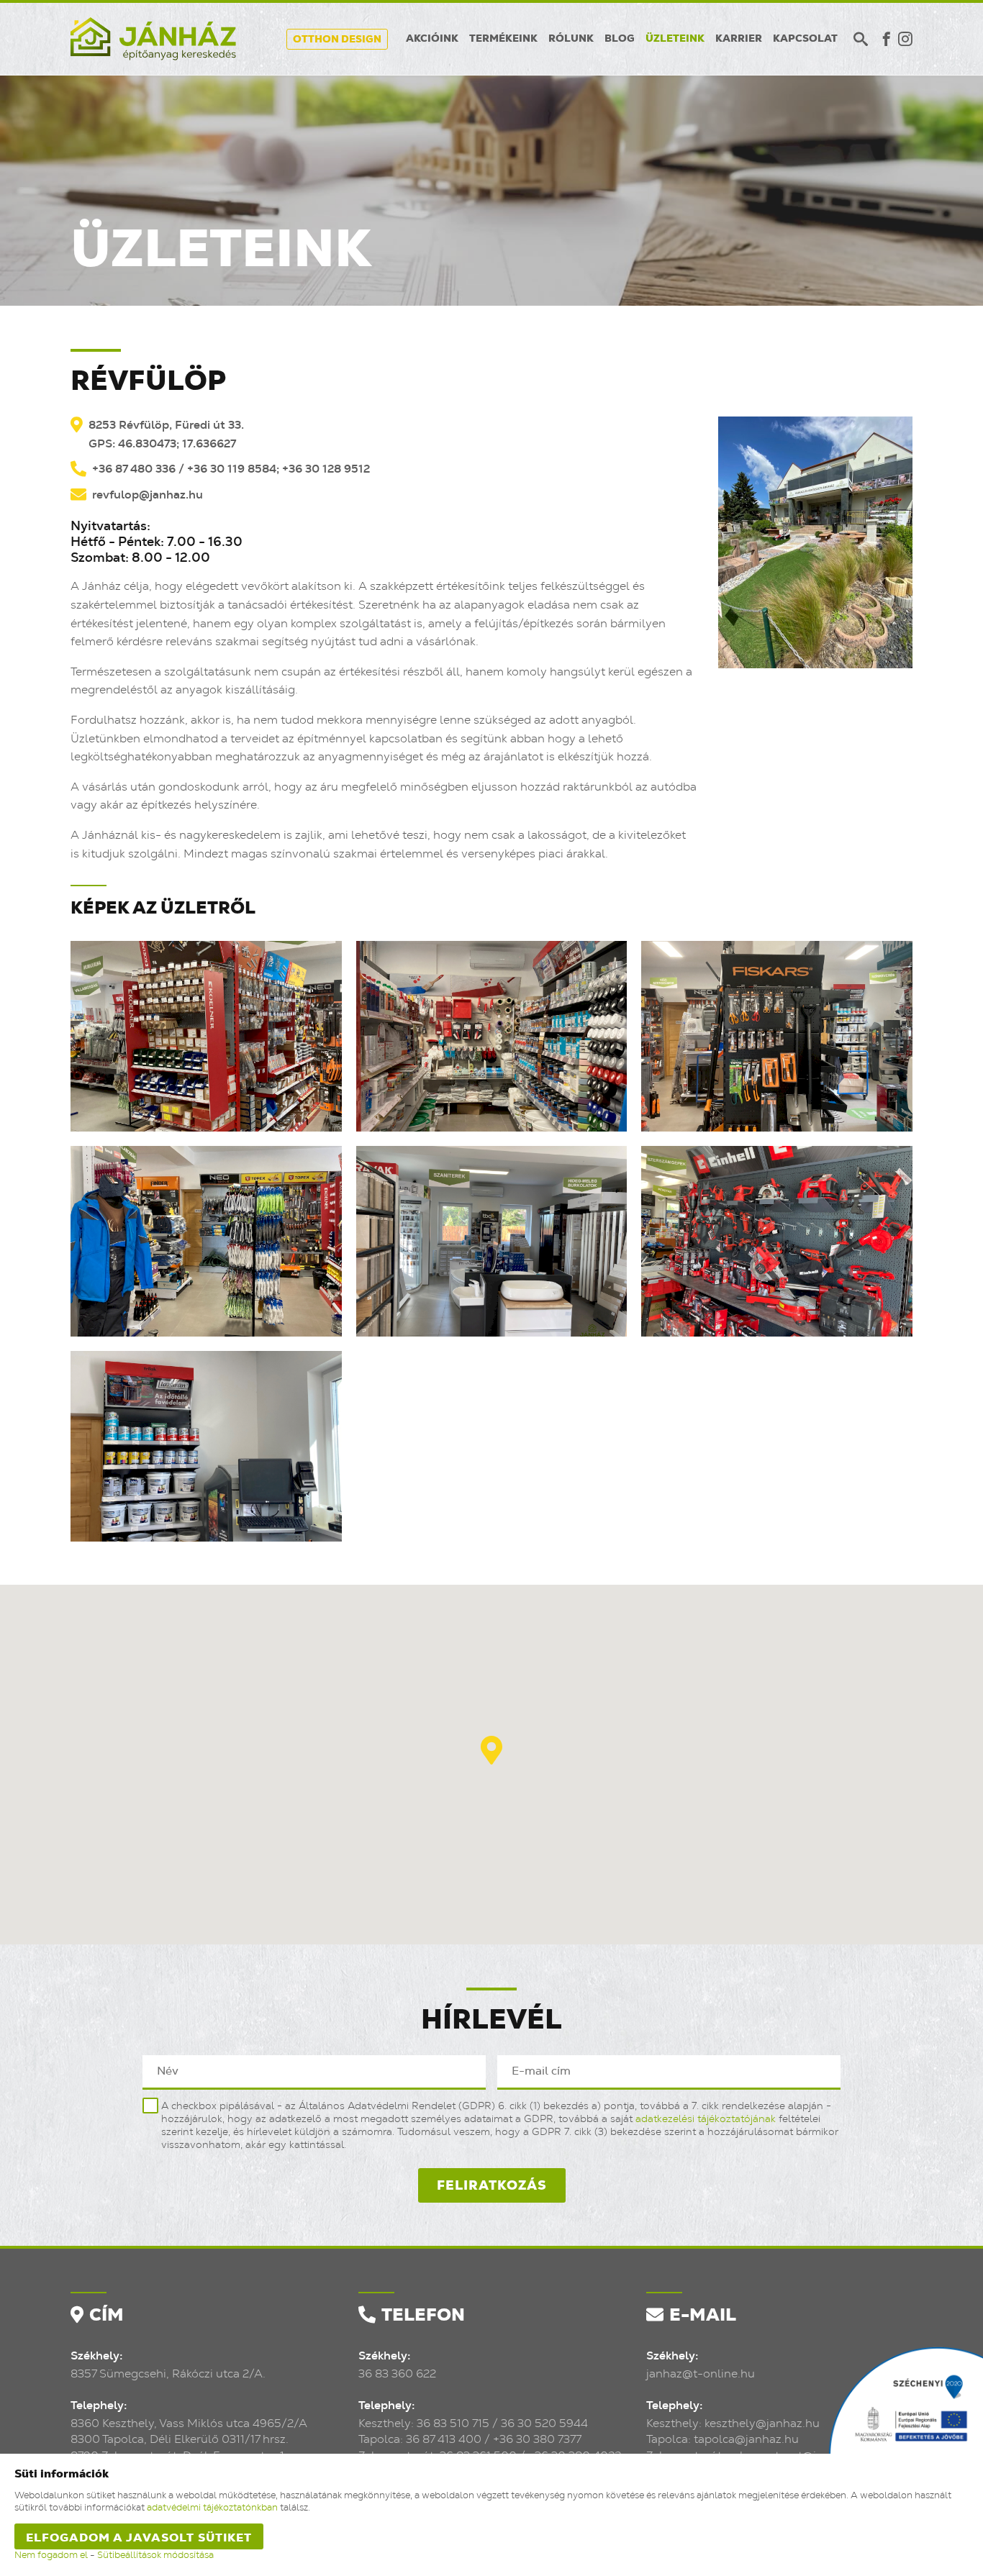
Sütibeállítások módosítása (155, 2555)
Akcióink (432, 39)
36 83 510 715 (453, 2423)
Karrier (739, 39)
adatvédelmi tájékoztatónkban (212, 2508)
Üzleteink (675, 39)
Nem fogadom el (51, 2555)
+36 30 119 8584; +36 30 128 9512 (278, 469)
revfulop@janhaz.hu (148, 495)
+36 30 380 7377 (537, 2439)
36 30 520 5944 (544, 2423)
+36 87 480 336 (134, 469)
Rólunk (571, 39)
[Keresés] (861, 39)
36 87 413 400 (444, 2439)
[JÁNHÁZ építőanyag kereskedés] (153, 39)
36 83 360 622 (397, 2374)
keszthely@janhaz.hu (762, 2423)
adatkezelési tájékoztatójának (706, 2119)
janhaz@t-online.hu (701, 2374)
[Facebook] (887, 39)
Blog (620, 39)
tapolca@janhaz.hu (746, 2439)
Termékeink (503, 39)
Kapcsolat (805, 39)
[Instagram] (905, 39)
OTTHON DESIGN (337, 40)
